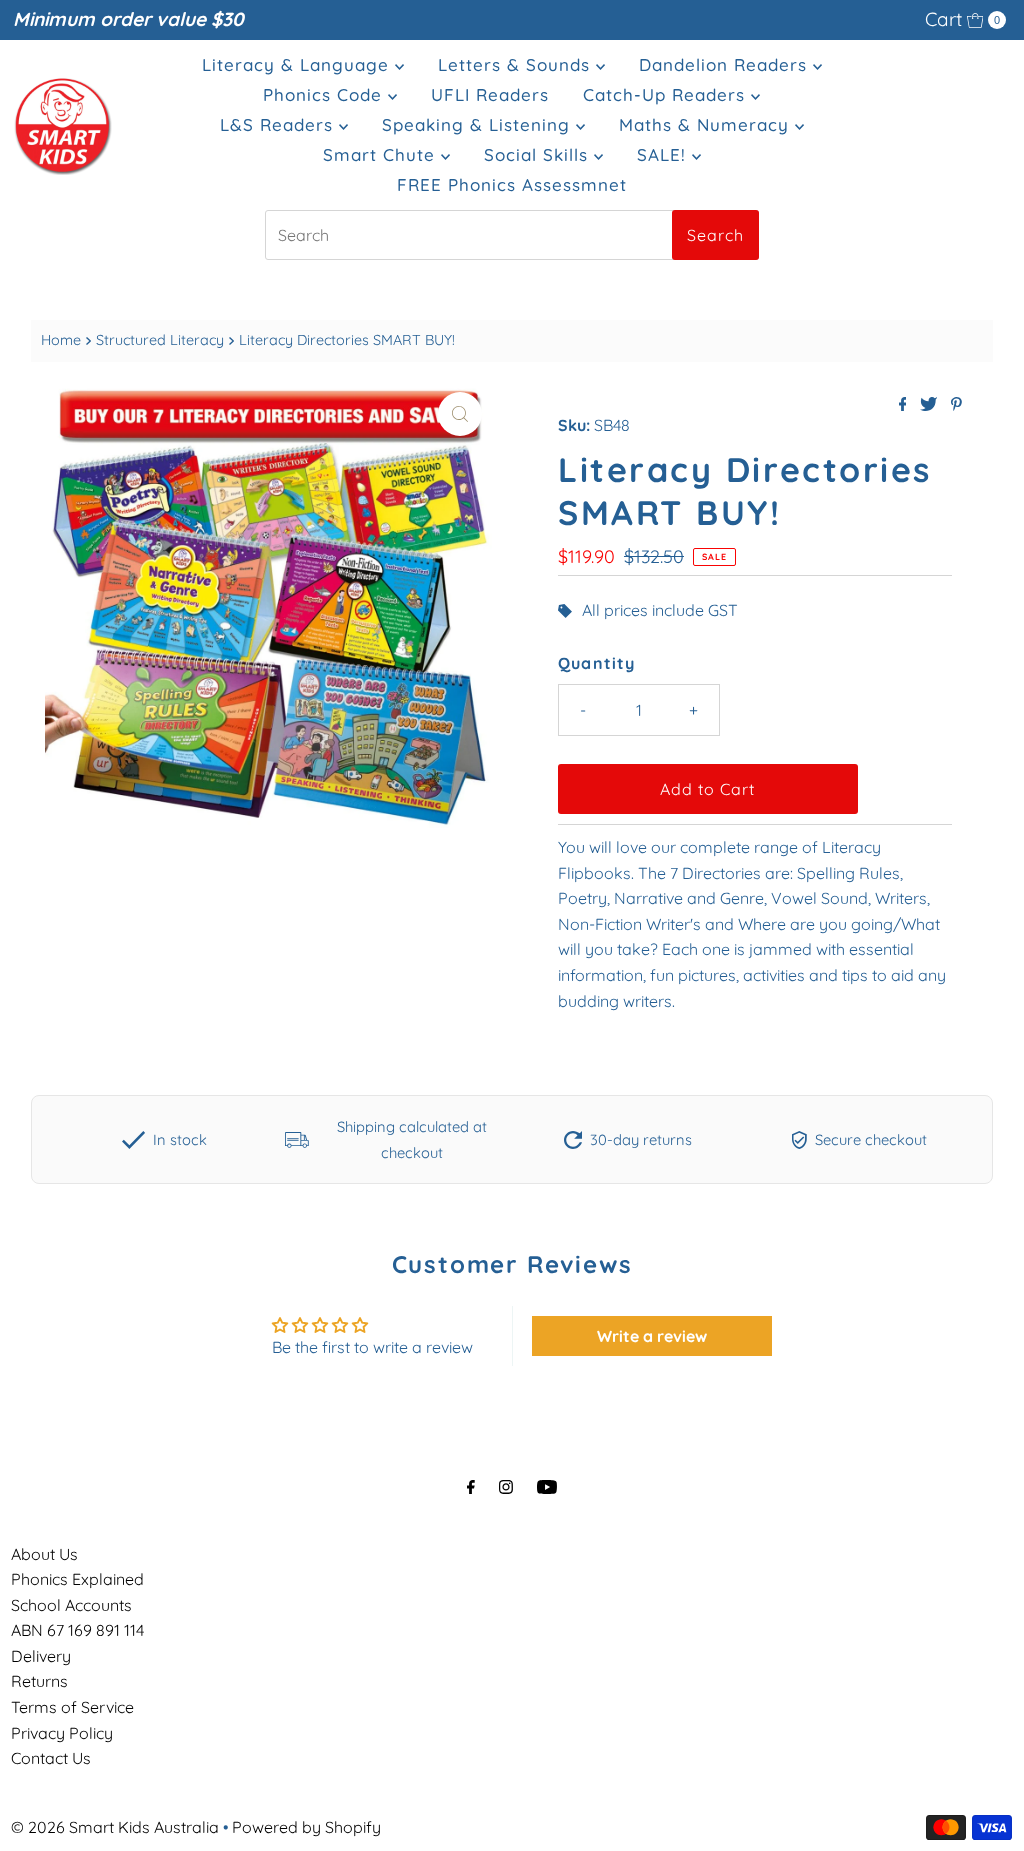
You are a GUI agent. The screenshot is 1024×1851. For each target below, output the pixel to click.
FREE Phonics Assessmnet (512, 184)
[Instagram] (506, 1487)
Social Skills (539, 154)
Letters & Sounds (517, 64)
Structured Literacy (160, 340)
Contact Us (51, 1758)
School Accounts (71, 1605)
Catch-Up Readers (667, 94)
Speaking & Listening (479, 124)
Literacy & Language (298, 64)
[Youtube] (547, 1487)
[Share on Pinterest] (956, 405)
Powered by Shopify (306, 1827)
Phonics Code (325, 94)
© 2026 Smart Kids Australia (115, 1827)
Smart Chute (382, 154)
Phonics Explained (77, 1579)
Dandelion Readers (726, 64)
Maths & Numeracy (707, 124)
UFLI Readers (490, 94)
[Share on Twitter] (930, 405)
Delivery (41, 1656)
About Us (44, 1554)
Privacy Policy (62, 1733)
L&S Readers (279, 124)
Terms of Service (72, 1707)
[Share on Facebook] (905, 405)
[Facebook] (471, 1487)
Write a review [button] (652, 1336)
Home (61, 340)
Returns (39, 1681)
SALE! (664, 154)
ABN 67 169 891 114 (77, 1630)
